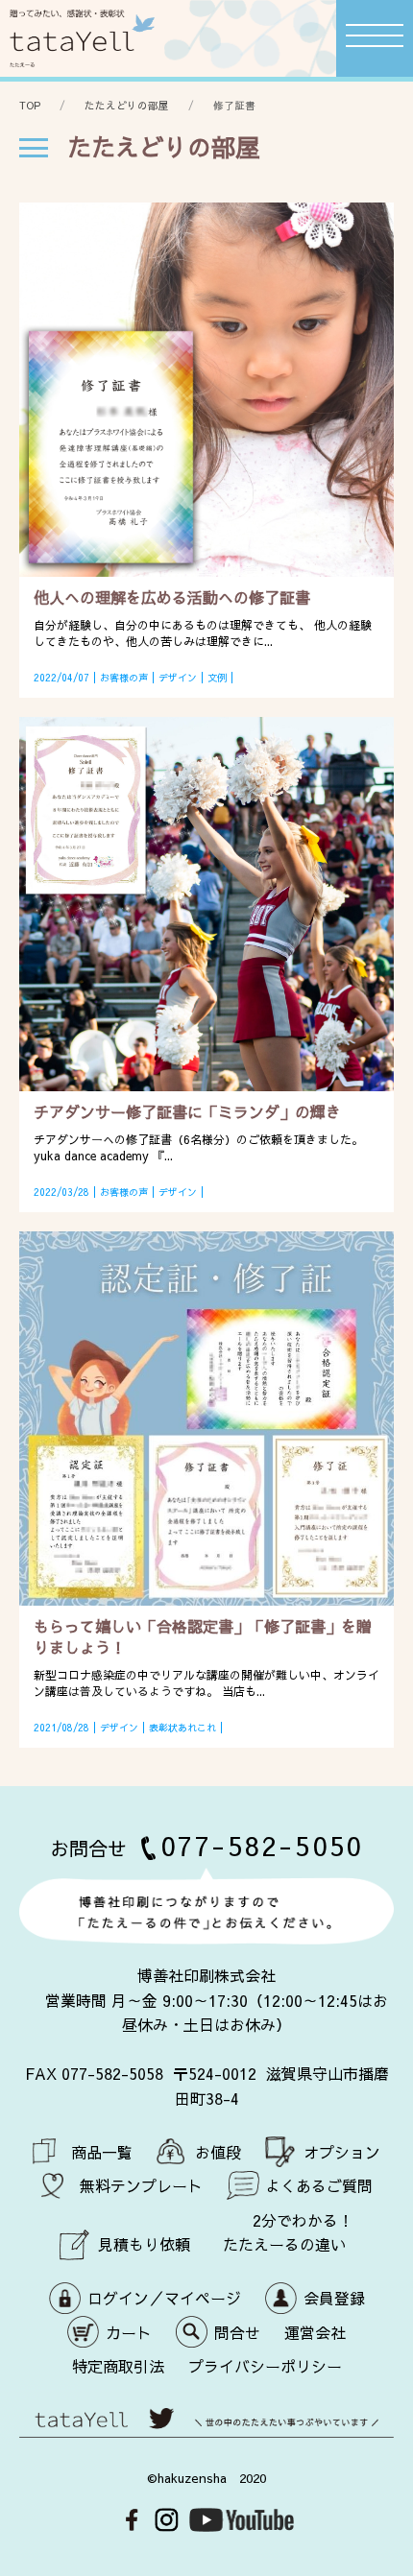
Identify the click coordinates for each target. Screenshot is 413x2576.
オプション (342, 2152)
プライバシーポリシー (265, 2366)
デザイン (178, 678)
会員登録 (334, 2298)
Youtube (242, 2520)
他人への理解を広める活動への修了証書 (172, 597)
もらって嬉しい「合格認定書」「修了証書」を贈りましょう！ (203, 1636)
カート (129, 2332)
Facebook (132, 2520)
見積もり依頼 (144, 2244)
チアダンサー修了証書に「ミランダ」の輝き (187, 1111)
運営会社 (315, 2332)
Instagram (167, 2520)
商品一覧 (102, 2152)
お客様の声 (124, 678)
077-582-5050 (262, 1845)
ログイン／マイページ (164, 2298)
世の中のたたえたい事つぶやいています (206, 2429)
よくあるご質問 (319, 2185)
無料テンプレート (141, 2185)
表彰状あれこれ (182, 1728)
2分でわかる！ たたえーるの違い (288, 2232)
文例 (217, 678)
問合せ (237, 2332)
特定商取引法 (118, 2366)
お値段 (218, 2152)
